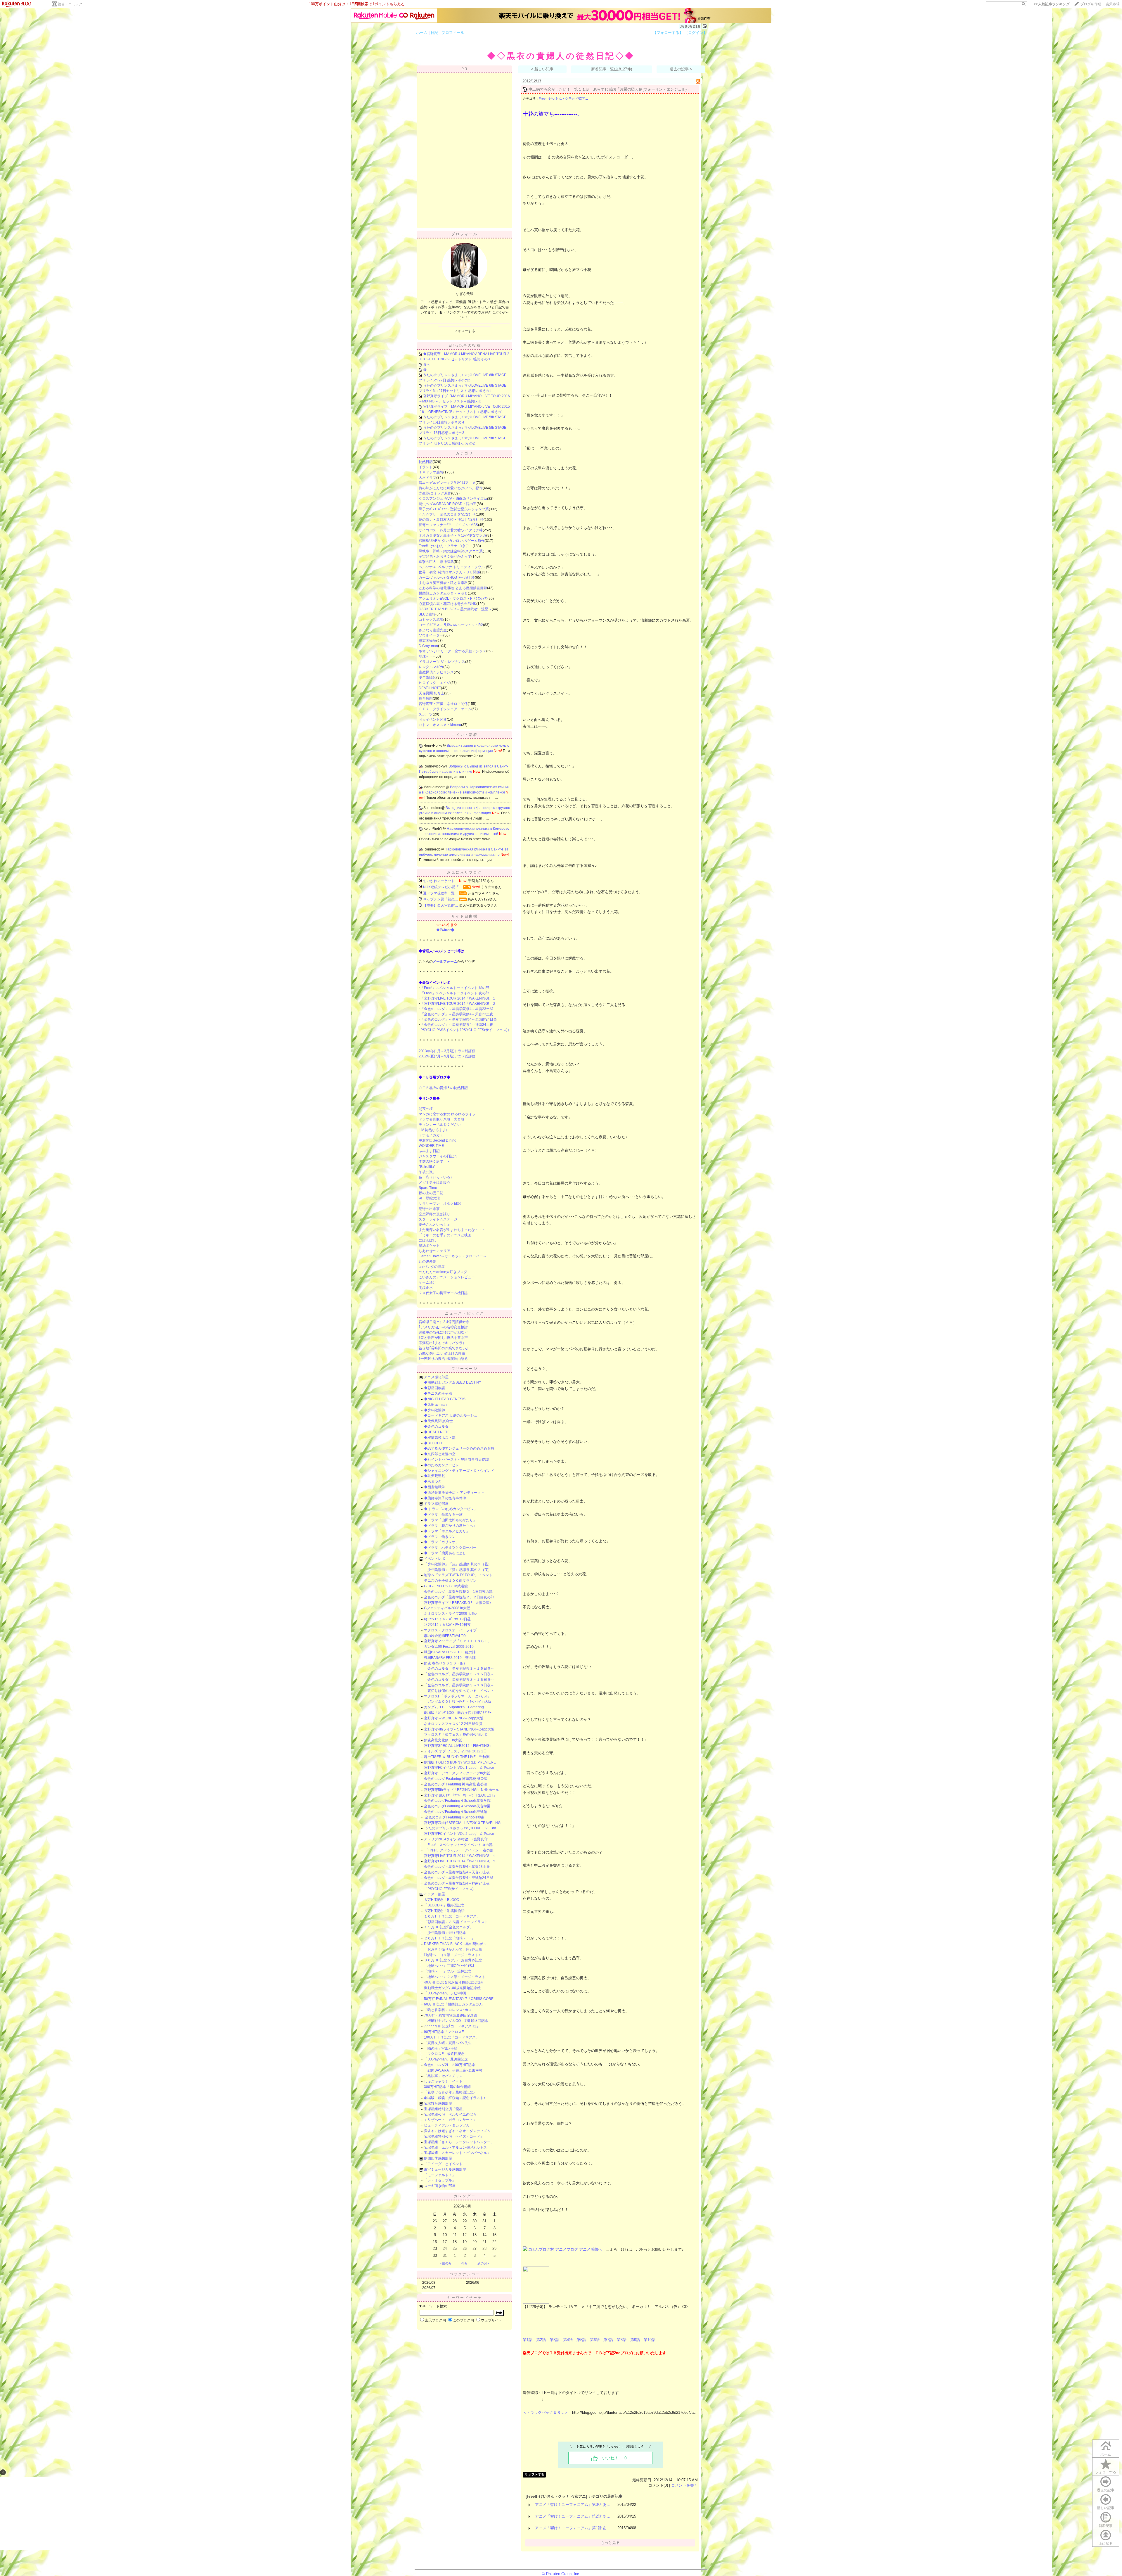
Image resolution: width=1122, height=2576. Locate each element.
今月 (465, 2263)
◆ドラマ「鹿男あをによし (445, 1553)
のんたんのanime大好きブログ (443, 1272)
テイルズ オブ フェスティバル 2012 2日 (455, 1751)
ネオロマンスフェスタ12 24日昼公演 (453, 1724)
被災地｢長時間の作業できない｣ (443, 1348)
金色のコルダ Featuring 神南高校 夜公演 (456, 1784)
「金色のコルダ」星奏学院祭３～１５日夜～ (459, 1674)
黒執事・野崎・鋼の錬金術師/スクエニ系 (451, 551)
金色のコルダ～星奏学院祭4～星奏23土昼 (457, 1867)
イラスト (426, 467)
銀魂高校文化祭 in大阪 (443, 1740)
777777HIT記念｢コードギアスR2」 (452, 2026)
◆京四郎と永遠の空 (440, 1454)
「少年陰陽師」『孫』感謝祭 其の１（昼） (458, 1564)
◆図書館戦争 (434, 1487)
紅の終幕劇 (427, 1261)
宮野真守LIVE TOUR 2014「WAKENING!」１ (460, 1856)
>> (1052, 4)
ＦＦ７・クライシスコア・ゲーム (445, 709)
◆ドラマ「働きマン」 (441, 1537)
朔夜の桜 (426, 1109)
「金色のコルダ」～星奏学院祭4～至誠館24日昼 (459, 1019)
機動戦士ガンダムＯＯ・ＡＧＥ (443, 593)
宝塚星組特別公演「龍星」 (445, 2109)
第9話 (635, 2340)
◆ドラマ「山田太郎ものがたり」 (450, 1520)
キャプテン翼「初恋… (441, 899)
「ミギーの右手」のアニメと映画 (445, 1235)
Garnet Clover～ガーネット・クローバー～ (453, 1256)
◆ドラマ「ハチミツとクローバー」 (452, 1548)
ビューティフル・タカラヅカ (447, 2125)
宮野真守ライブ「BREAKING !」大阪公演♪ (458, 1603)
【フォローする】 (668, 33)
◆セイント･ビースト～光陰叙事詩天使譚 (456, 1460)
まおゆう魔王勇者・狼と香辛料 (443, 583)
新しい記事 (1106, 2508)
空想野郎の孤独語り (434, 1214)
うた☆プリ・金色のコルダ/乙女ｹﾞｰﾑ (447, 514)
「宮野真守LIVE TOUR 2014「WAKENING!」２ (458, 1004)
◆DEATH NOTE (437, 1432)
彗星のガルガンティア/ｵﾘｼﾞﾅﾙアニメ (447, 483)
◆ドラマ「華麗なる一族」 (445, 1515)
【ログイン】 (696, 33)
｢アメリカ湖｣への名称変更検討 (443, 1327)
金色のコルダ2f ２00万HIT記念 (450, 2065)
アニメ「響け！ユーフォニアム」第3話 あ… (573, 2505)
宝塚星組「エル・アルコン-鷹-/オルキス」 (457, 2148)
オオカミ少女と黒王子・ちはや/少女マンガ (452, 535)
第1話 (528, 2340)
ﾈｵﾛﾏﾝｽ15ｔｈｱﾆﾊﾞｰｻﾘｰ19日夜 (447, 1625)
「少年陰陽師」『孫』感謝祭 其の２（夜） (458, 1570)
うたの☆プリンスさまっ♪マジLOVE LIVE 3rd (460, 1828)
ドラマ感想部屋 (436, 1504)
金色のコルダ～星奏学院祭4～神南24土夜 (457, 1883)
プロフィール (453, 33)
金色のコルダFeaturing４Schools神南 (454, 1817)
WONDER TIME (431, 1146)
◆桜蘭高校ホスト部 (440, 1438)
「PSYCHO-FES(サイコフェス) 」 (451, 1889)
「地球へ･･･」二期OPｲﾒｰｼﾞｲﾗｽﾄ (449, 1966)
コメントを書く (684, 2485)
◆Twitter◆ (445, 930)
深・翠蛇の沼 (429, 1198)
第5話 (581, 2340)
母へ (427, 364)
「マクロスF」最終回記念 (444, 2054)
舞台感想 (426, 699)
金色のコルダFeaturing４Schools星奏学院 (457, 1801)
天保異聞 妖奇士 (431, 693)
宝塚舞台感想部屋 (438, 2103)
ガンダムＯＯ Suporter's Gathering (454, 1707)
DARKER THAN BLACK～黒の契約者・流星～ (455, 609)
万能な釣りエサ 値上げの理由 (442, 1353)
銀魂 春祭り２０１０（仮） (445, 1663)
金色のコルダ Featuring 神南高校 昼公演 (456, 1779)
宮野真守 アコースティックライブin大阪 (457, 1773)
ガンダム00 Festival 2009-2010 (449, 1647)
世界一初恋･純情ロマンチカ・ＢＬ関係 (449, 572)
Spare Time (428, 1188)
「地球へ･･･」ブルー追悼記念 (448, 1971)
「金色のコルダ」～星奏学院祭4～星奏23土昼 (457, 1009)
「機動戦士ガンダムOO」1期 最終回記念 (456, 2021)
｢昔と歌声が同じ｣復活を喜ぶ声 (443, 1338)
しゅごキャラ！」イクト (443, 2081)
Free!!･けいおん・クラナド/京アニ (446, 546)
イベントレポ (434, 1559)
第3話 (554, 2340)
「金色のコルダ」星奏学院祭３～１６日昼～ (459, 1680)
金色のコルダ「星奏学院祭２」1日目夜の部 (458, 1592)
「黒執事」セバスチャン (443, 2076)
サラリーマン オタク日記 (440, 1204)
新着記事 (1106, 2526)
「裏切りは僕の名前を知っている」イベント (459, 1691)
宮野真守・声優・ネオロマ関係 (443, 704)
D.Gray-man (428, 646)
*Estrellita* (427, 1167)
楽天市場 (1113, 4)
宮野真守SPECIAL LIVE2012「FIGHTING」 (458, 1746)
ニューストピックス (465, 1313)
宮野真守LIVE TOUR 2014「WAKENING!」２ (460, 1861)
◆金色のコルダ (436, 1427)
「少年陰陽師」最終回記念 (445, 1933)
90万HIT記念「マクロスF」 (446, 2032)
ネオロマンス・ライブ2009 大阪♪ (450, 1614)
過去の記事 (1106, 2490)
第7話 (608, 2340)
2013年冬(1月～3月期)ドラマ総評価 (447, 1051)
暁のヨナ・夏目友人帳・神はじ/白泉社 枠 (451, 520)
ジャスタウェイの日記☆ (438, 1156)
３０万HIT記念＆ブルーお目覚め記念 (453, 1960)
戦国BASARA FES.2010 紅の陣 (450, 1652)
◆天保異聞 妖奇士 (438, 1421)
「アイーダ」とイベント (443, 2164)
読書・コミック (70, 4)
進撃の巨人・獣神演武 (436, 562)
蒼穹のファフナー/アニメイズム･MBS (448, 525)
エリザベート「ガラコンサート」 (450, 2120)
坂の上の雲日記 (431, 1193)
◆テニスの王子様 (438, 1394)
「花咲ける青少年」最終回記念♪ (449, 2092)
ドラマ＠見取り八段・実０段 (441, 1119)
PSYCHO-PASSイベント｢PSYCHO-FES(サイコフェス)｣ (465, 1030)
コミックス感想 (431, 620)
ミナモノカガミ (431, 1135)
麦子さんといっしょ (434, 1225)
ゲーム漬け (427, 1282)
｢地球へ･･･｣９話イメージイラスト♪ (452, 1955)
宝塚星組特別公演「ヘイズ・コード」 (454, 2136)
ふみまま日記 (429, 1151)
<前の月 (446, 2263)
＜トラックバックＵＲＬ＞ (546, 2412)
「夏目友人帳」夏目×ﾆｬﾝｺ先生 (448, 2043)
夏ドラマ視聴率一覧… (441, 893)
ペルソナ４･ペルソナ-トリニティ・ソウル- (452, 567)
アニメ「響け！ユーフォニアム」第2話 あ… (573, 2516)
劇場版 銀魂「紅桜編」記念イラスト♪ (455, 2098)
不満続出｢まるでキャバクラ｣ (441, 1343)
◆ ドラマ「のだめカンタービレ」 (451, 1509)
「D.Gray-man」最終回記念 (446, 2059)
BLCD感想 (427, 614)
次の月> (483, 2263)
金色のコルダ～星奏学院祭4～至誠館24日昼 (459, 1878)
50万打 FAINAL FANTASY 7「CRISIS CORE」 (460, 1999)
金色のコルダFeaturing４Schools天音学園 (457, 1806)
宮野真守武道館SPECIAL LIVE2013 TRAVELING (462, 1823)
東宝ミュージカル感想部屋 (445, 2169)
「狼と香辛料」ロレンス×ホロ (448, 2010)
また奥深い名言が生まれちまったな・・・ (452, 1230)
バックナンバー (465, 2274)
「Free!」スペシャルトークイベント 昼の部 (455, 988)
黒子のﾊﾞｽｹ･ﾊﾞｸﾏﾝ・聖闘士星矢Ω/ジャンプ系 (454, 509)
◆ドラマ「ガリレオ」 (441, 1542)
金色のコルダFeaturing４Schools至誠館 (456, 1812)
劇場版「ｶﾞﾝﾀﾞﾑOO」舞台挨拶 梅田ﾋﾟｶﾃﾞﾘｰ (458, 1713)
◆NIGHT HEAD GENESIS (445, 1399)
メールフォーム (445, 962)
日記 (434, 33)
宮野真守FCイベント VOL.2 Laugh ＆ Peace (459, 1834)
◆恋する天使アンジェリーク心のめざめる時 (459, 1448)
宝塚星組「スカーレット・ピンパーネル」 (457, 2153)
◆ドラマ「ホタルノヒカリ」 (447, 1531)
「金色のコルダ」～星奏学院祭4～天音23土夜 (457, 1014)
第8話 (622, 2340)
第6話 (595, 2340)
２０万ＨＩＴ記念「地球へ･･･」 (449, 1938)
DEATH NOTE (430, 688)
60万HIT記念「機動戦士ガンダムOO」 (454, 2004)
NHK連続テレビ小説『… (443, 887)
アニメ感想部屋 (436, 1377)
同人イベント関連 (433, 720)
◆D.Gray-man (435, 1405)
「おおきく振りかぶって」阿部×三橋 (453, 1949)
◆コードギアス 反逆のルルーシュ (451, 1415)
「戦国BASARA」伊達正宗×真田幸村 (453, 2070)
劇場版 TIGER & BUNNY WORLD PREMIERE (460, 1762)
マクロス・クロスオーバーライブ (450, 1630)
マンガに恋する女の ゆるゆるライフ (447, 1114)
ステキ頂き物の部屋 (440, 2186)
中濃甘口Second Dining (438, 1140)
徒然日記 (426, 462)
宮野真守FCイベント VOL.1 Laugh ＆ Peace (459, 1768)
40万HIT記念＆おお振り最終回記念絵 (453, 1982)
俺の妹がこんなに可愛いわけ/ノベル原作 (451, 488)
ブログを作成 (1091, 4)
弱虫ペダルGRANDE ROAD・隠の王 (448, 504)
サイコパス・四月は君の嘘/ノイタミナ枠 (451, 530)
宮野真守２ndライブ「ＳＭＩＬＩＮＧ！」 (458, 1641)
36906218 (690, 26)
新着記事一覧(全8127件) (612, 69)
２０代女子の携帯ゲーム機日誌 (443, 1293)
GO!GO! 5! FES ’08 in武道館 (446, 1586)
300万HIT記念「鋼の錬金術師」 (449, 2087)
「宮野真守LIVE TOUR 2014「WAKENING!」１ (458, 998)
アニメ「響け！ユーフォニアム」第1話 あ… (573, 2528)
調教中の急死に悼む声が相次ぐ (443, 1332)
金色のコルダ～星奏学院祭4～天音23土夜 (457, 1872)
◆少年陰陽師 (434, 1410)
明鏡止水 (426, 1288)
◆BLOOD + (433, 1443)
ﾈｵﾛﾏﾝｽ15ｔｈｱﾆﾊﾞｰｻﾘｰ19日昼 (447, 1619)
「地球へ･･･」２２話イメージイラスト (455, 1977)
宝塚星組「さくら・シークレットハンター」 (459, 2142)
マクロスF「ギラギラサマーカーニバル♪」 (457, 1696)
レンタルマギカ (431, 667)
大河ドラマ (427, 478)
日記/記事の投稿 (465, 345)
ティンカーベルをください (440, 1125)
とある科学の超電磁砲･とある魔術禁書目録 (453, 588)
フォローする (1106, 2472)
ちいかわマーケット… (441, 881)
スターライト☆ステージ (438, 1219)
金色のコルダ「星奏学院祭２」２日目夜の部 (459, 1597)
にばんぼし (427, 1240)
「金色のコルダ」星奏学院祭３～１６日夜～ (459, 1685)
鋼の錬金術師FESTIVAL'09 (445, 1636)
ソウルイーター (431, 635)
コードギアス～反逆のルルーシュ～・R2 (451, 625)
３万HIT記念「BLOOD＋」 (445, 1900)
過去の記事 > (681, 69)
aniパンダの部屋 (432, 1267)
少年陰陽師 (427, 677)
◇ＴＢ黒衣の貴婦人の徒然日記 (443, 1088)
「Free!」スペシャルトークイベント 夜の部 (455, 993)
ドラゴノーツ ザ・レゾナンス (442, 662)
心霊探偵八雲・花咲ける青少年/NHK (447, 604)
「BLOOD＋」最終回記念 (444, 1905)
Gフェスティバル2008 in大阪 (447, 1608)
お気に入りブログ (465, 872)
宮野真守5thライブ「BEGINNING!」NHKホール (462, 1790)
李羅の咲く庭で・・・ (436, 1161)
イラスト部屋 (434, 1894)
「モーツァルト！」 (440, 2175)
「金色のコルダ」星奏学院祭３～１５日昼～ (459, 1669)
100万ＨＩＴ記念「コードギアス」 (452, 2037)
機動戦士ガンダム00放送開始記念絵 (452, 1988)
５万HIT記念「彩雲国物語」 (446, 1911)
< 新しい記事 (542, 69)
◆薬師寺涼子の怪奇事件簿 (445, 1498)
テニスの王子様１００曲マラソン (450, 1581)
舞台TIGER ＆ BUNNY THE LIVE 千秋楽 (457, 1757)
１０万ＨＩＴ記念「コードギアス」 (452, 1916)
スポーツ (426, 714)
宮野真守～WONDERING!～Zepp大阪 (454, 1718)
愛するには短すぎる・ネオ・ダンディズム (457, 2131)
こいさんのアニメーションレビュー (447, 1277)
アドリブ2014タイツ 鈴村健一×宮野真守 (456, 1839)
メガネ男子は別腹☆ (434, 1182)
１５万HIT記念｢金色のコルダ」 (449, 1927)
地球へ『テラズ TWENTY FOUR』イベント (458, 1575)
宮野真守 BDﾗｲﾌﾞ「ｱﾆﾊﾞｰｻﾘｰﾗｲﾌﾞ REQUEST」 (460, 1795)
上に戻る (1106, 2544)
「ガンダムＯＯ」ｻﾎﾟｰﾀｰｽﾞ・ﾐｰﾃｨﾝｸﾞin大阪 (458, 1702)
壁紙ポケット (429, 1246)
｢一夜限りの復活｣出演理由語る (443, 1359)
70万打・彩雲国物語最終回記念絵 (451, 2015)
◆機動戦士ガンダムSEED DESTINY (453, 1382)
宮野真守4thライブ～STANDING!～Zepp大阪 (459, 1729)
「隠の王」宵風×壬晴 (441, 2048)
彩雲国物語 (427, 641)
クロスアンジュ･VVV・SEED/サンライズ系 (453, 499)
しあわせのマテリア (434, 1251)
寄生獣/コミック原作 (435, 493)
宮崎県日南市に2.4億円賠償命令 (444, 1322)
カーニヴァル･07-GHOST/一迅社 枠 (447, 578)
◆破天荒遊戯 (434, 1476)
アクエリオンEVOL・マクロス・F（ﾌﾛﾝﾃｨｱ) (453, 599)
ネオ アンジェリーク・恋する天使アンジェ (452, 651)
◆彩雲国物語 (434, 1388)
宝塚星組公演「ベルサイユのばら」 (452, 2115)
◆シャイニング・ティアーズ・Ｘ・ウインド (459, 1471)
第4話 (568, 2340)
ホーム (422, 33)
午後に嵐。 (427, 1172)
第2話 (541, 2340)
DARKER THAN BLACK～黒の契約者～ (455, 1944)
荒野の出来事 (429, 1209)
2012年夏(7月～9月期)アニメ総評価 (447, 1056)
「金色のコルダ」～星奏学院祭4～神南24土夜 (457, 1025)
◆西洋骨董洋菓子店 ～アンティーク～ (454, 1493)
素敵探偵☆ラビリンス (436, 672)
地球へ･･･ (427, 656)
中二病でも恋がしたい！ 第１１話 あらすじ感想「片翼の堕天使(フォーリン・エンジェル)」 (610, 89)
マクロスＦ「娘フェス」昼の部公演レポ (456, 1735)
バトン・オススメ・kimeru (440, 725)
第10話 (650, 2340)
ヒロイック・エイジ (434, 683)
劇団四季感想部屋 (438, 2158)
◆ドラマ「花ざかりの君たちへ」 (450, 1526)
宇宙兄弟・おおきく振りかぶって (445, 556)
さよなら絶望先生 (433, 630)
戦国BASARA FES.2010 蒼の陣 (450, 1658)
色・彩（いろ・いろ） (436, 1177)
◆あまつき (433, 1481)
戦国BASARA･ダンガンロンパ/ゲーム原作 (452, 541)
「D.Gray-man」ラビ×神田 (445, 1993)
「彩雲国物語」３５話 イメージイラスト (456, 1922)
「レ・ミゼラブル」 (440, 2180)
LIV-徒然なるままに (434, 1130)
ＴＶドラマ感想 (431, 472)
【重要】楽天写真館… (441, 905)
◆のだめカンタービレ (441, 1465)
